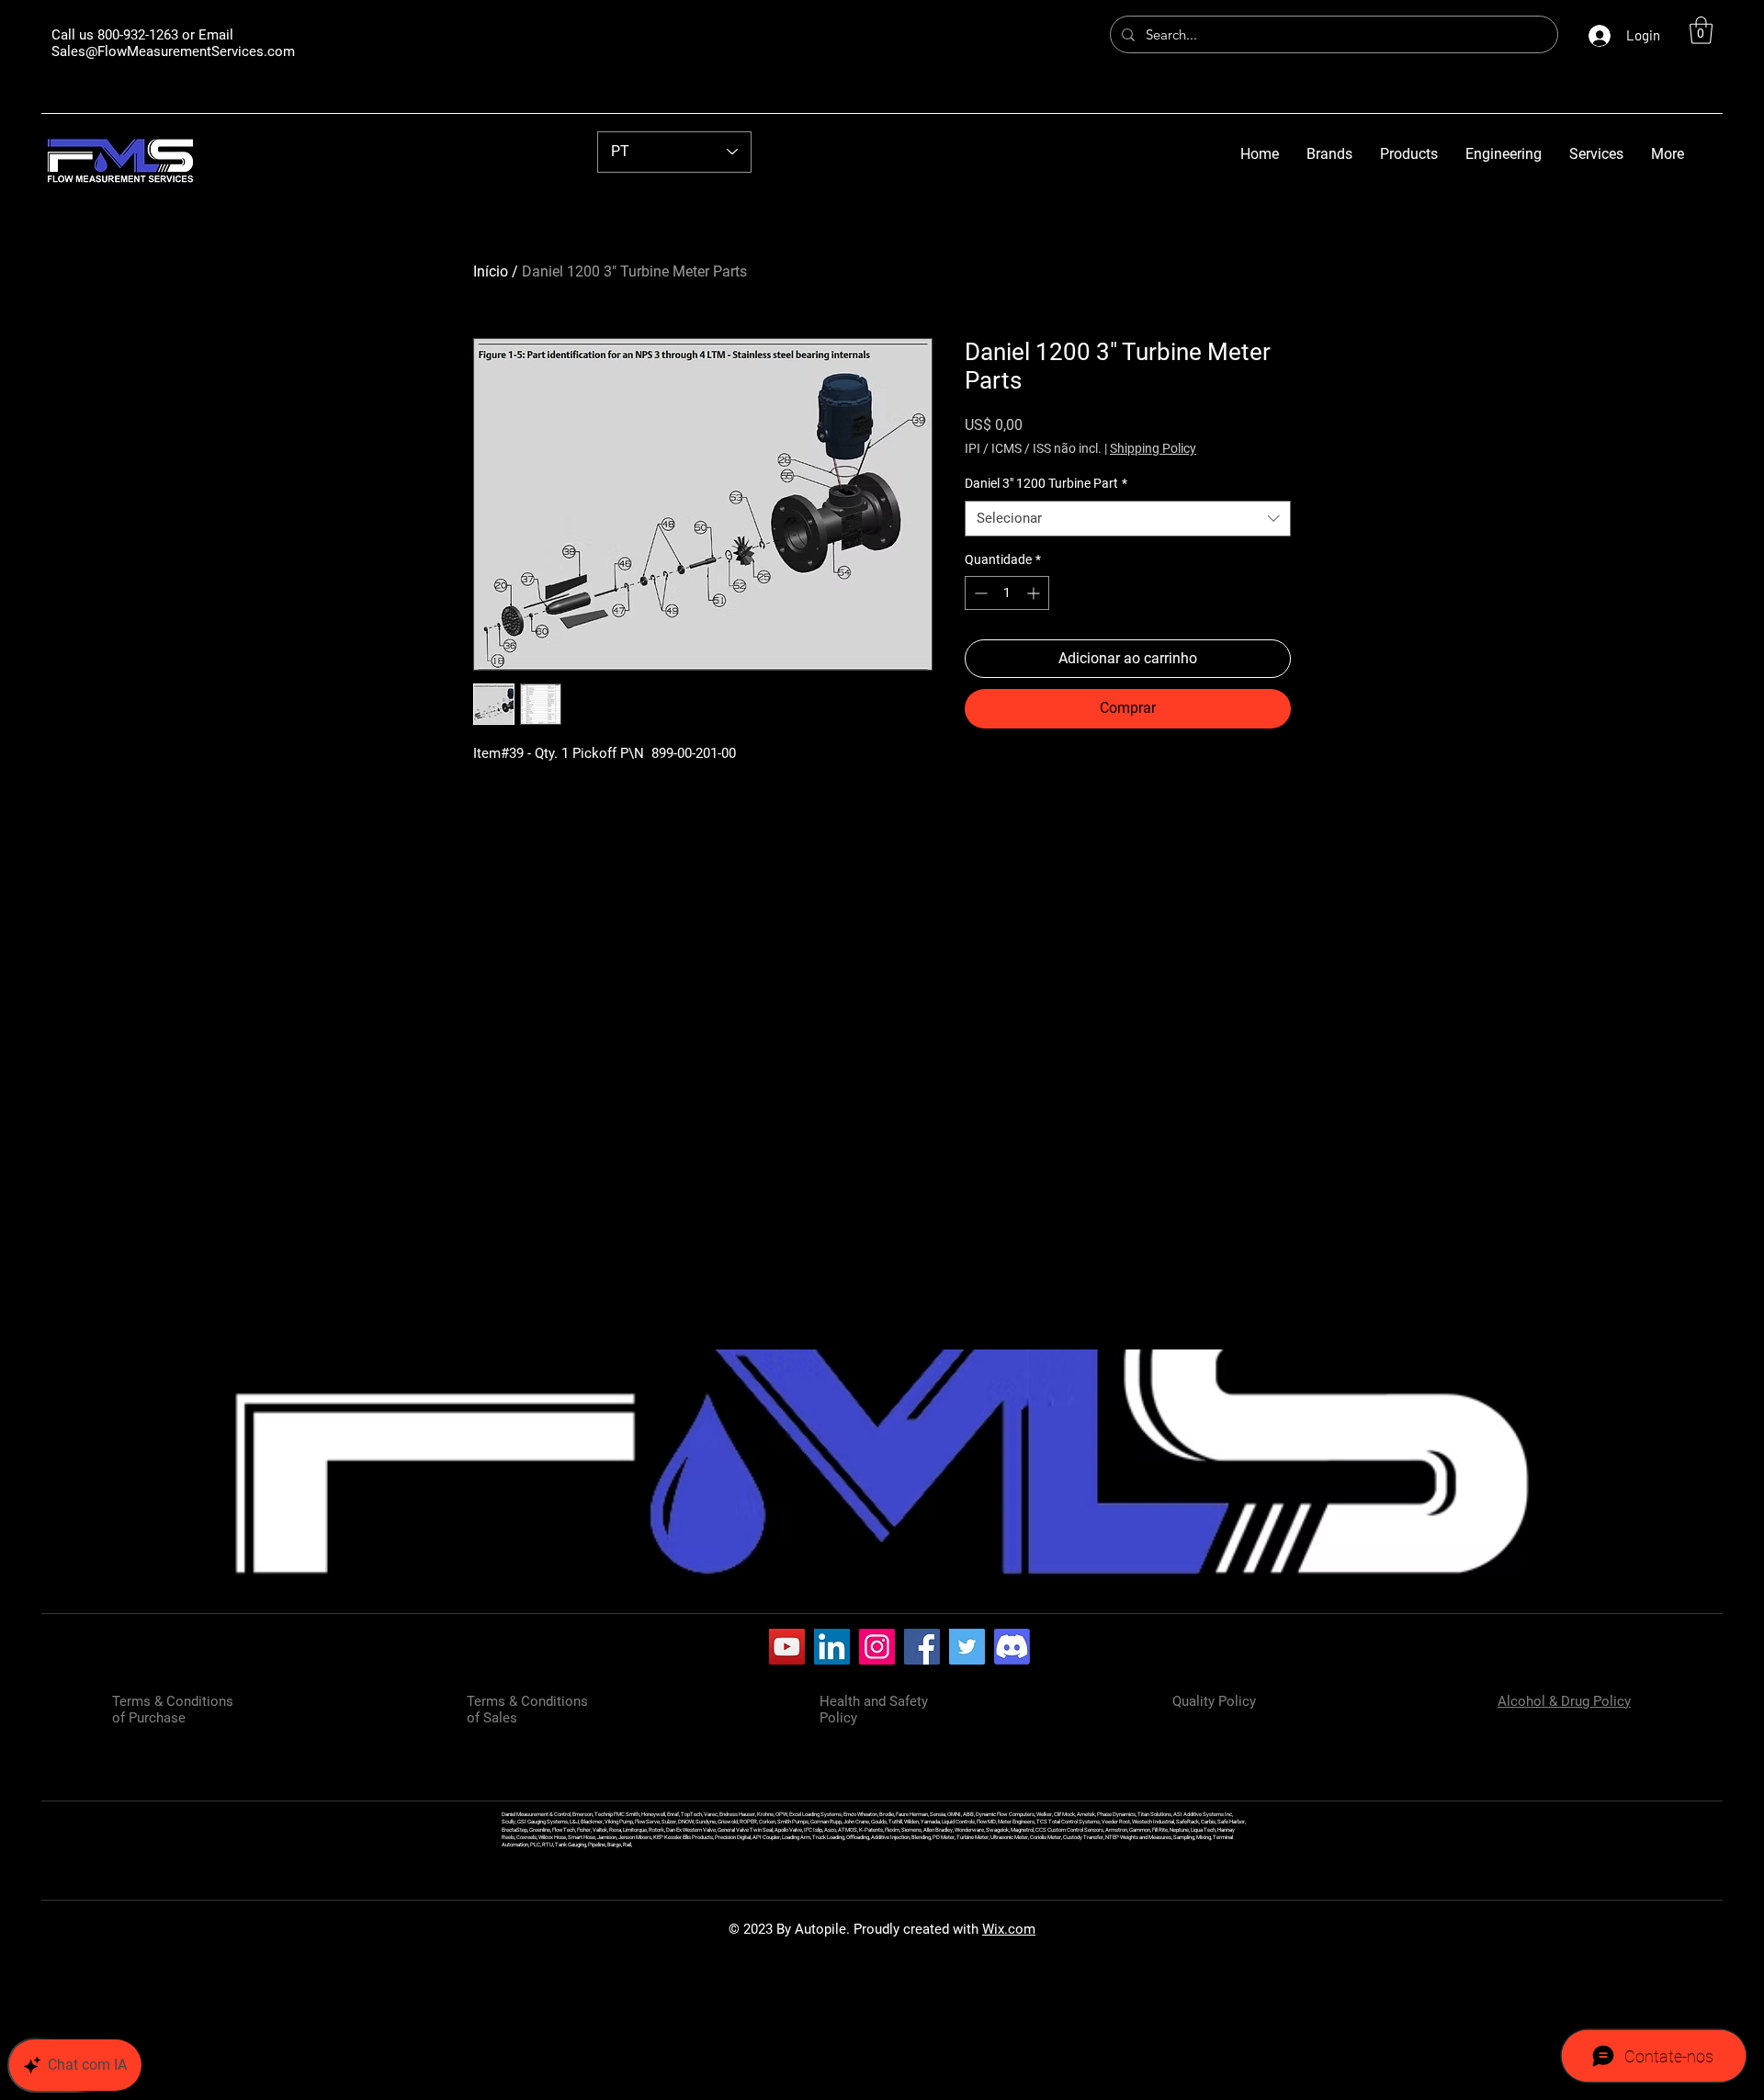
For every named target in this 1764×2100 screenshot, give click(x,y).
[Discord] (1012, 1647)
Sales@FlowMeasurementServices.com (173, 51)
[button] (1701, 30)
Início (491, 271)
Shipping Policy (1153, 448)
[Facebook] (922, 1647)
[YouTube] (787, 1647)
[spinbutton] (1007, 593)
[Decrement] (979, 593)
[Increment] (1035, 593)
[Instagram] (877, 1647)
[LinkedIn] (832, 1647)
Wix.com (1009, 1929)
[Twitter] (967, 1647)
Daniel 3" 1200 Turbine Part (1046, 483)
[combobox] (1128, 519)
